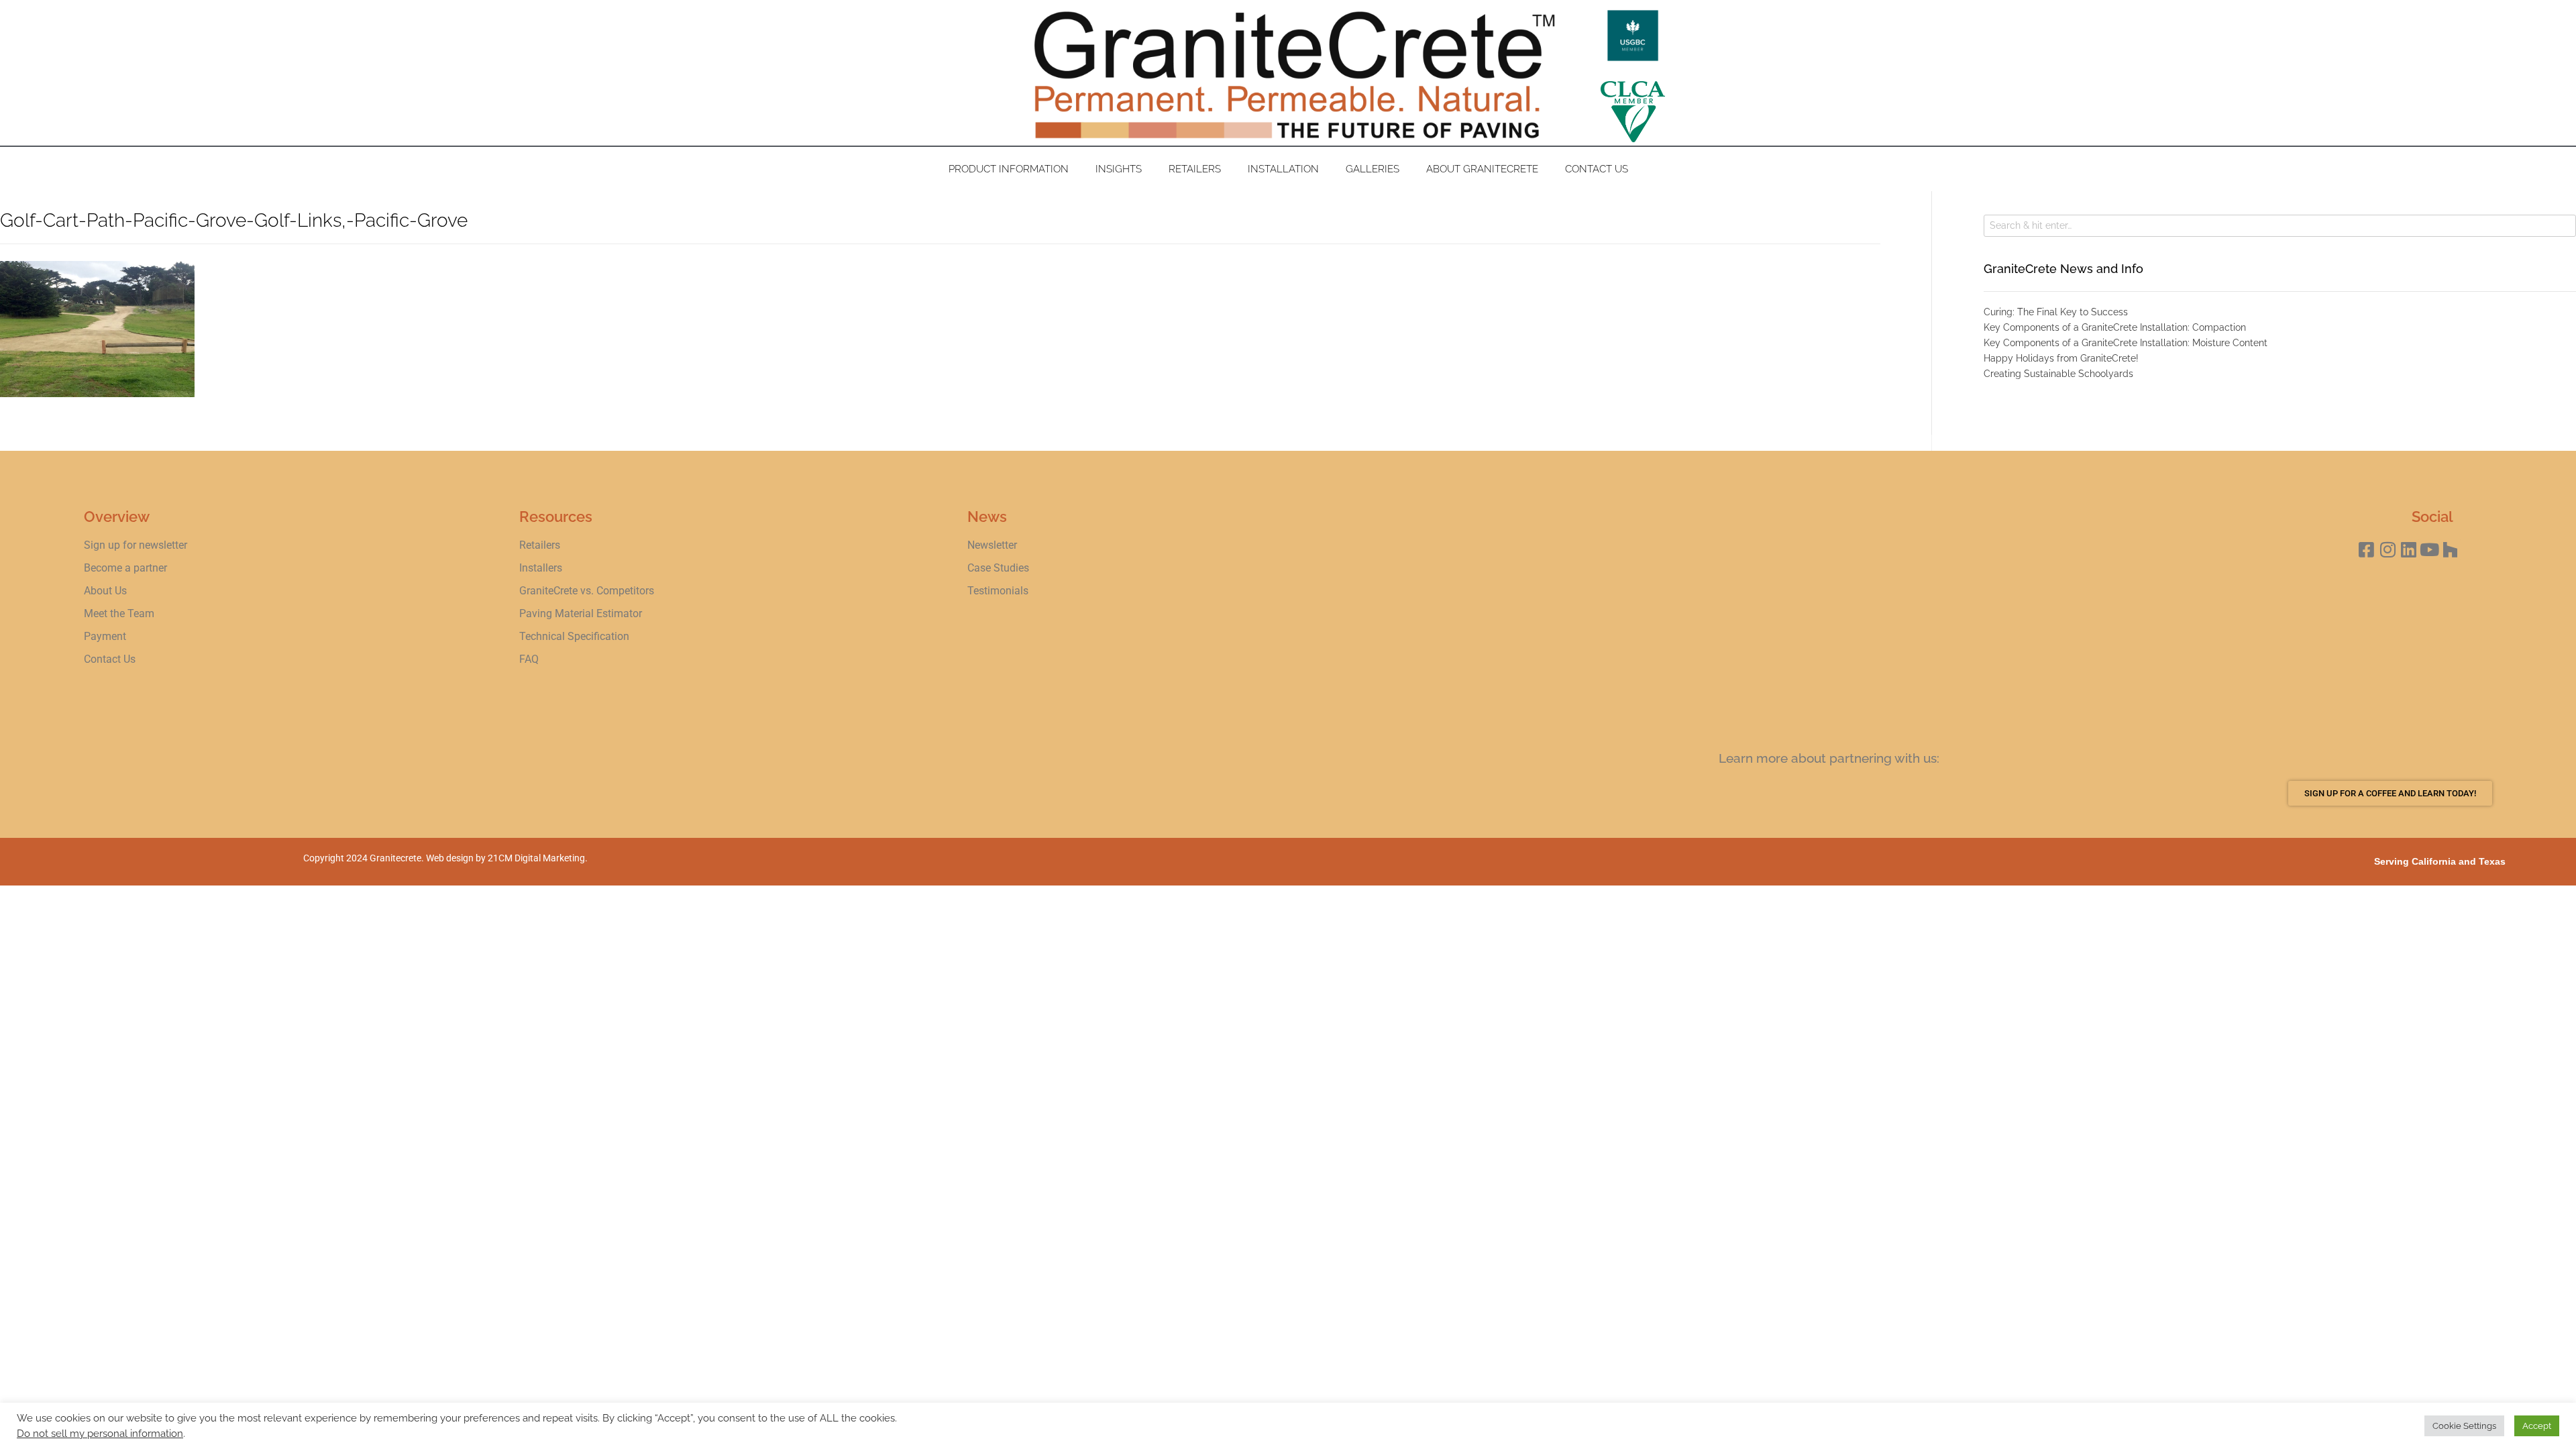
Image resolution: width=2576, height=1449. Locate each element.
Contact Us (1597, 169)
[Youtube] (2429, 550)
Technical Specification (576, 636)
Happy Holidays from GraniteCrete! (2061, 358)
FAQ (529, 659)
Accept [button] (2537, 1426)
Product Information (1009, 169)
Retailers (1195, 169)
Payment (105, 636)
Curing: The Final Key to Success (2056, 312)
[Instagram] (2388, 550)
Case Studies (998, 568)
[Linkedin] (2409, 550)
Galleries (1373, 169)
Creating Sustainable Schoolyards (2058, 374)
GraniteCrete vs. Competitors (587, 591)
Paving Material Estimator (581, 613)
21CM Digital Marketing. (538, 858)
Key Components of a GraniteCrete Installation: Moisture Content (2126, 343)
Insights (1119, 169)
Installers (541, 568)
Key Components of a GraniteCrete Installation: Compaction (2115, 327)
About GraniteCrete (1482, 169)
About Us (105, 591)
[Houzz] (2450, 550)
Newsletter (992, 545)
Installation (1283, 169)
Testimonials (998, 591)
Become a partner (125, 568)
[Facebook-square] (2366, 550)
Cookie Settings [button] (2464, 1426)
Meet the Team (119, 613)
